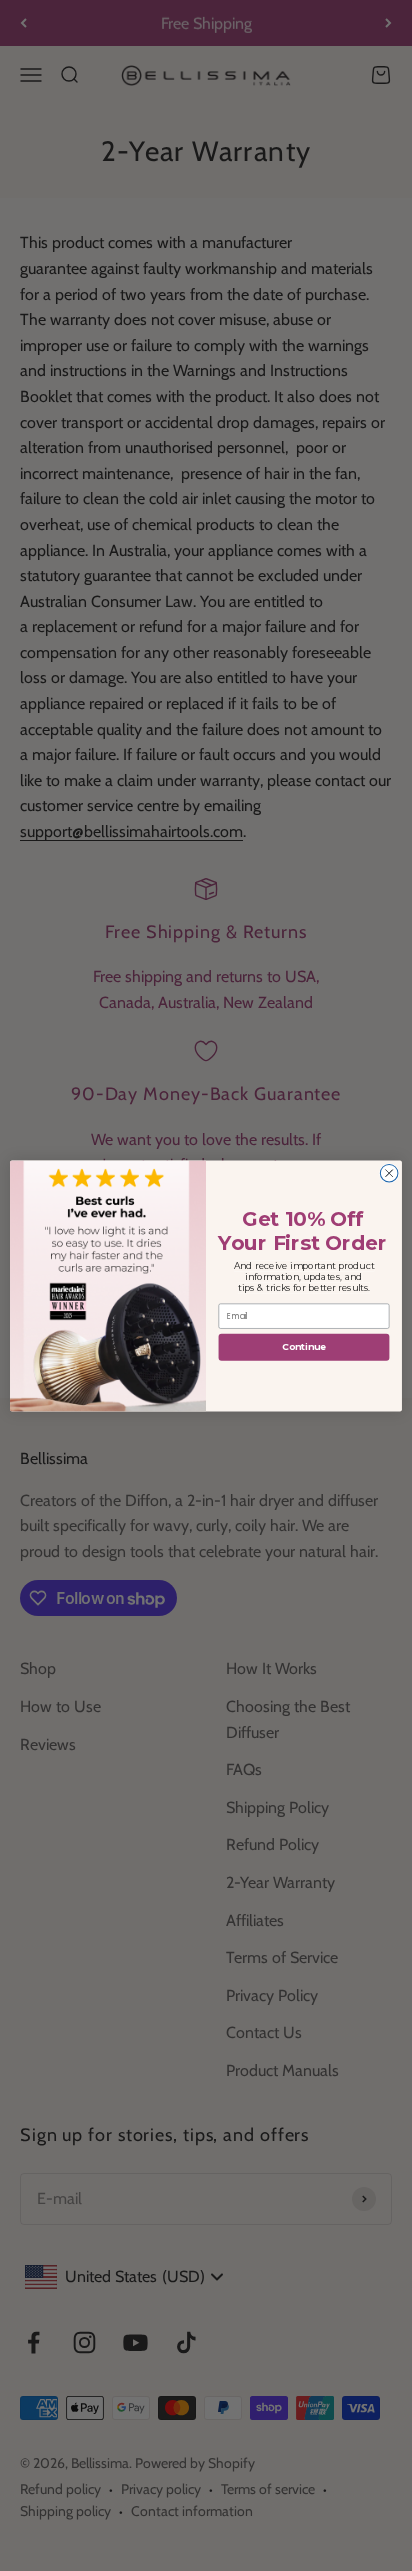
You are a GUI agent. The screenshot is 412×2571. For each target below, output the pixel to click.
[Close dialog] (389, 1173)
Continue (304, 1346)
